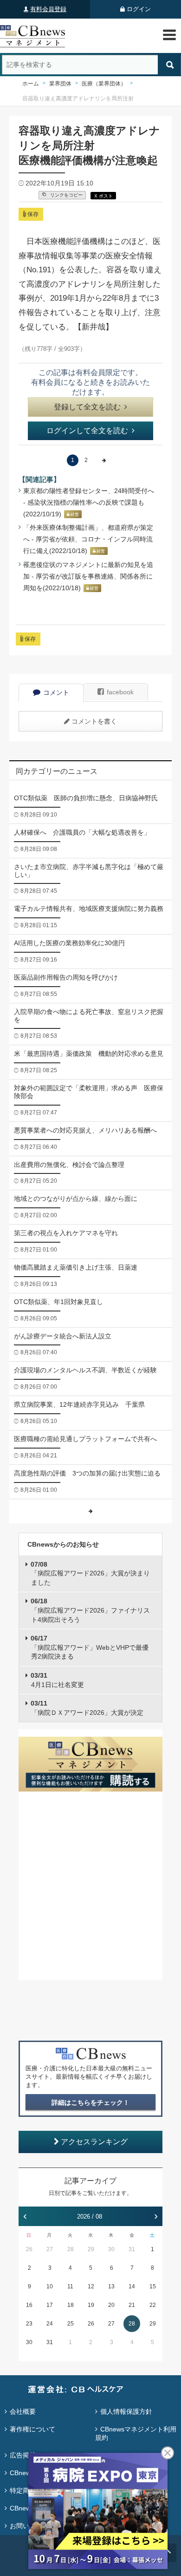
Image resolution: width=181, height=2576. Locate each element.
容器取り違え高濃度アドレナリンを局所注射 (78, 99)
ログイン (139, 9)
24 (50, 2324)
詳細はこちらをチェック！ (90, 2102)
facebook (120, 692)
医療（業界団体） (104, 84)
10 (50, 2286)
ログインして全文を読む (87, 431)
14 (132, 2286)
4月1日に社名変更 (57, 1680)
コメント (56, 692)
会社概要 (23, 2411)
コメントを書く (94, 721)
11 (70, 2286)
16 (29, 2305)
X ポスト (103, 196)
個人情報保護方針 (126, 2411)
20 (111, 2305)
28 (71, 2249)
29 (91, 2249)
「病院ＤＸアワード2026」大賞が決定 (87, 1708)
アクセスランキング (94, 2142)
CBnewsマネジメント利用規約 (136, 2433)
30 (111, 2249)
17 (50, 2305)
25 (71, 2324)
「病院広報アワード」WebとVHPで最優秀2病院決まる (90, 1647)
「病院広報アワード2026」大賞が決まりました (90, 1573)
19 (91, 2305)
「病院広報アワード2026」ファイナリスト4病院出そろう (90, 1610)
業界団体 (60, 84)
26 (29, 2249)
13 (111, 2286)
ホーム (31, 84)
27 (50, 2249)
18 (71, 2305)
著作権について (32, 2429)
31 (132, 2249)
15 (153, 2286)
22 (153, 2305)
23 (29, 2324)
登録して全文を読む (87, 407)
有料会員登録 (48, 9)
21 (132, 2305)
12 (91, 2286)
